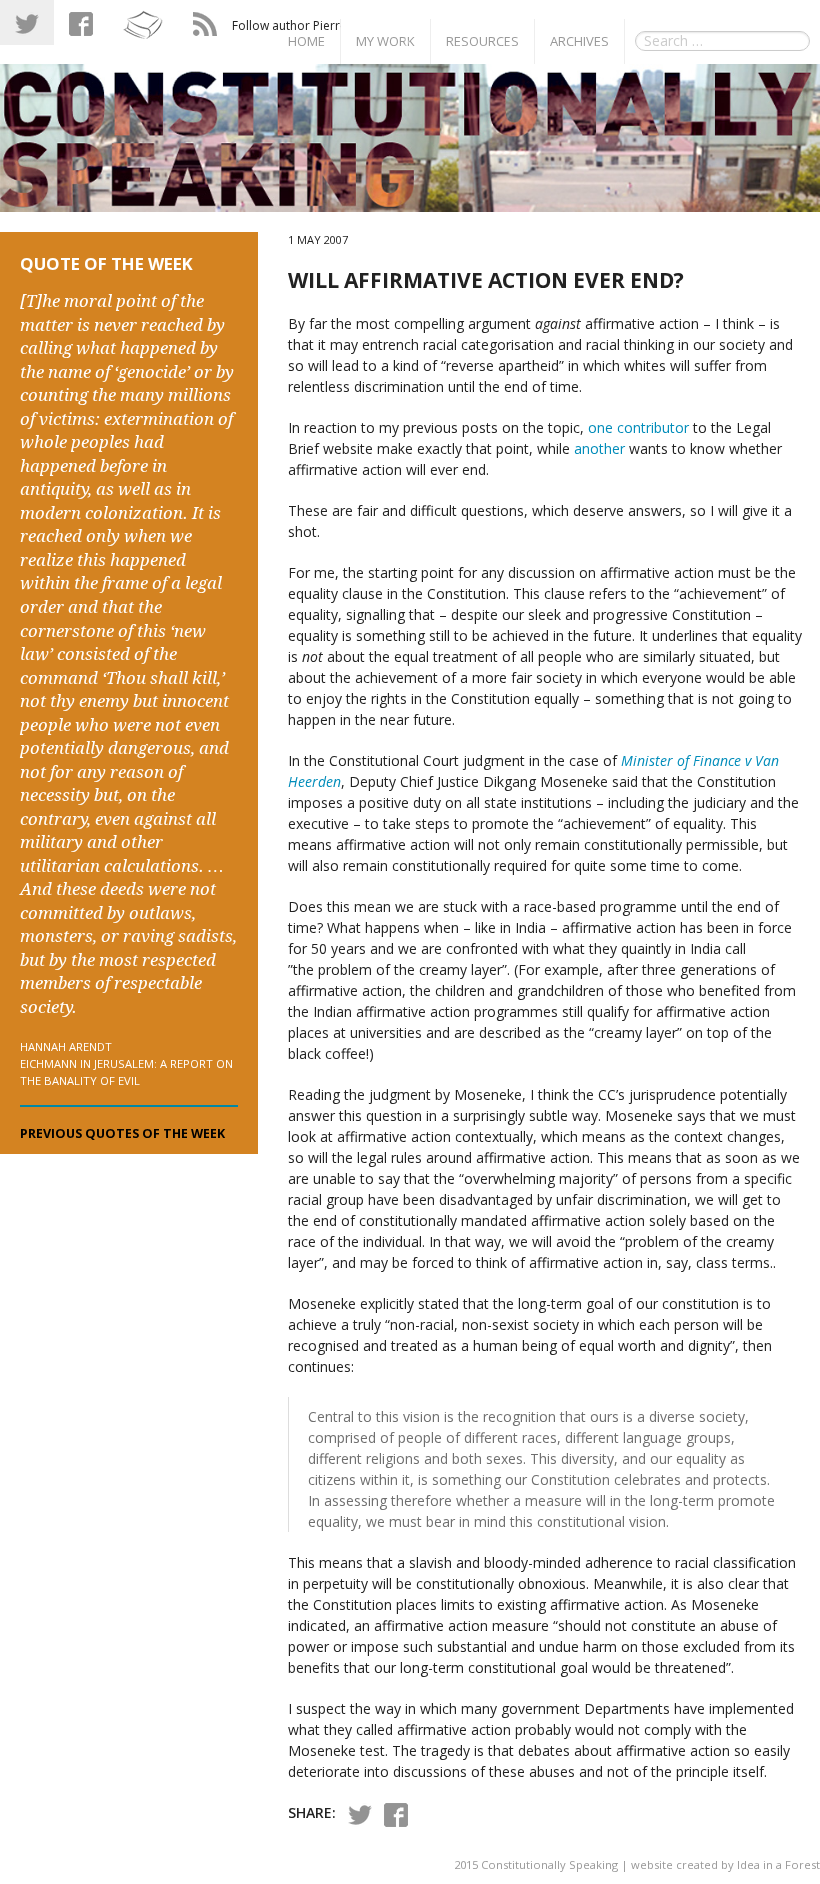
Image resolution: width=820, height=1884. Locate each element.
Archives (579, 41)
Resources (482, 41)
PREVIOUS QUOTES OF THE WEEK (122, 1133)
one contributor (638, 427)
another (599, 448)
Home (306, 41)
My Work (385, 41)
